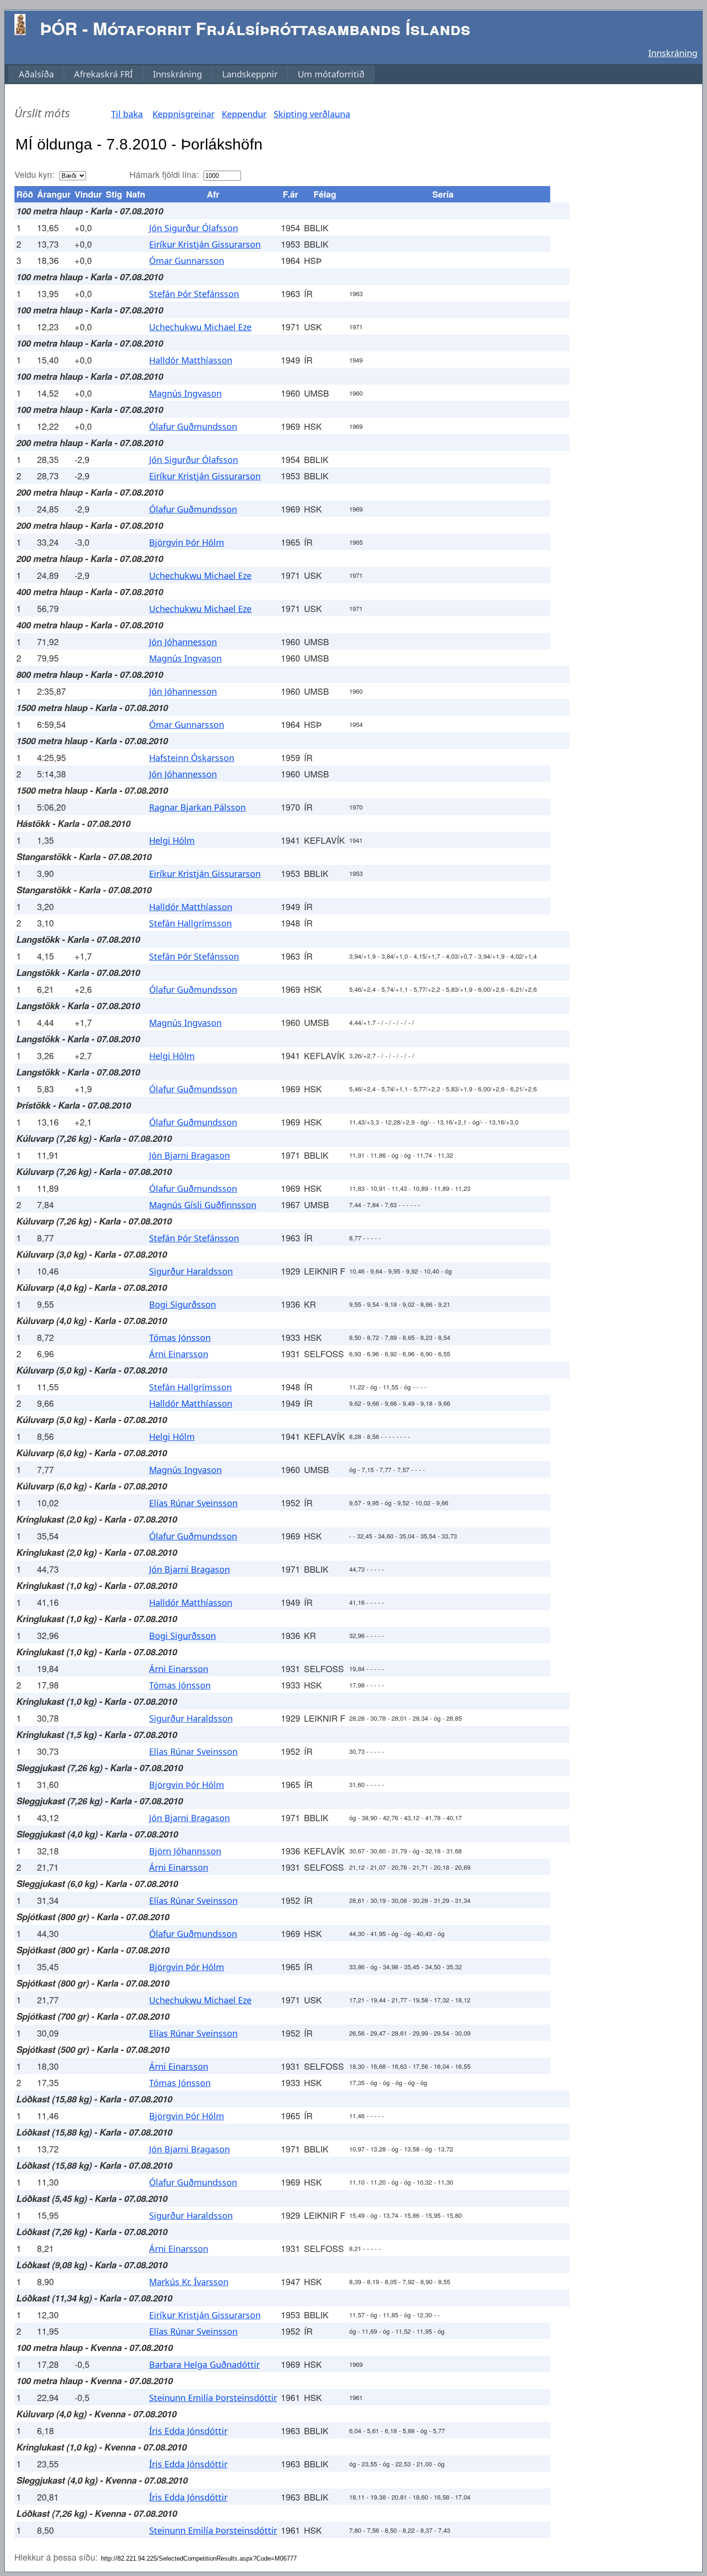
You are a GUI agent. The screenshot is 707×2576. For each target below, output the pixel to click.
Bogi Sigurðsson (183, 1304)
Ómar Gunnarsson (187, 261)
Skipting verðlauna (312, 114)
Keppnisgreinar (183, 114)
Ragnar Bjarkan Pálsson (197, 807)
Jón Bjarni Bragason (189, 1155)
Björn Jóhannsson (185, 1851)
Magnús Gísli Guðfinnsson (203, 1205)
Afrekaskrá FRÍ (103, 74)
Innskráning (673, 53)
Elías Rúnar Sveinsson (193, 1503)
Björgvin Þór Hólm (187, 542)
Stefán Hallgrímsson (190, 923)
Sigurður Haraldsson (191, 1271)
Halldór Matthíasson (191, 360)
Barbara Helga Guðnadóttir (204, 2364)
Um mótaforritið (331, 74)
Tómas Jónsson (180, 1338)
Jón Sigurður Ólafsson (194, 228)
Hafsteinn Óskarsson (192, 758)
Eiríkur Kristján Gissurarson (205, 244)
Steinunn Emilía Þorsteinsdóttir (213, 2398)
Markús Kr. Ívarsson (189, 2282)
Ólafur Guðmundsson (193, 426)
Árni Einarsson (179, 1354)
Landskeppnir (250, 74)
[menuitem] (36, 74)
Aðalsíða (36, 74)
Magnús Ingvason (185, 393)
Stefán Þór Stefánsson (194, 294)
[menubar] (192, 74)
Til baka (127, 114)
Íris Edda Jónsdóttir (188, 2431)
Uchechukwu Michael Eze (200, 327)
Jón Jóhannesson (183, 642)
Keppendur (244, 114)
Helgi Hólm (172, 840)
